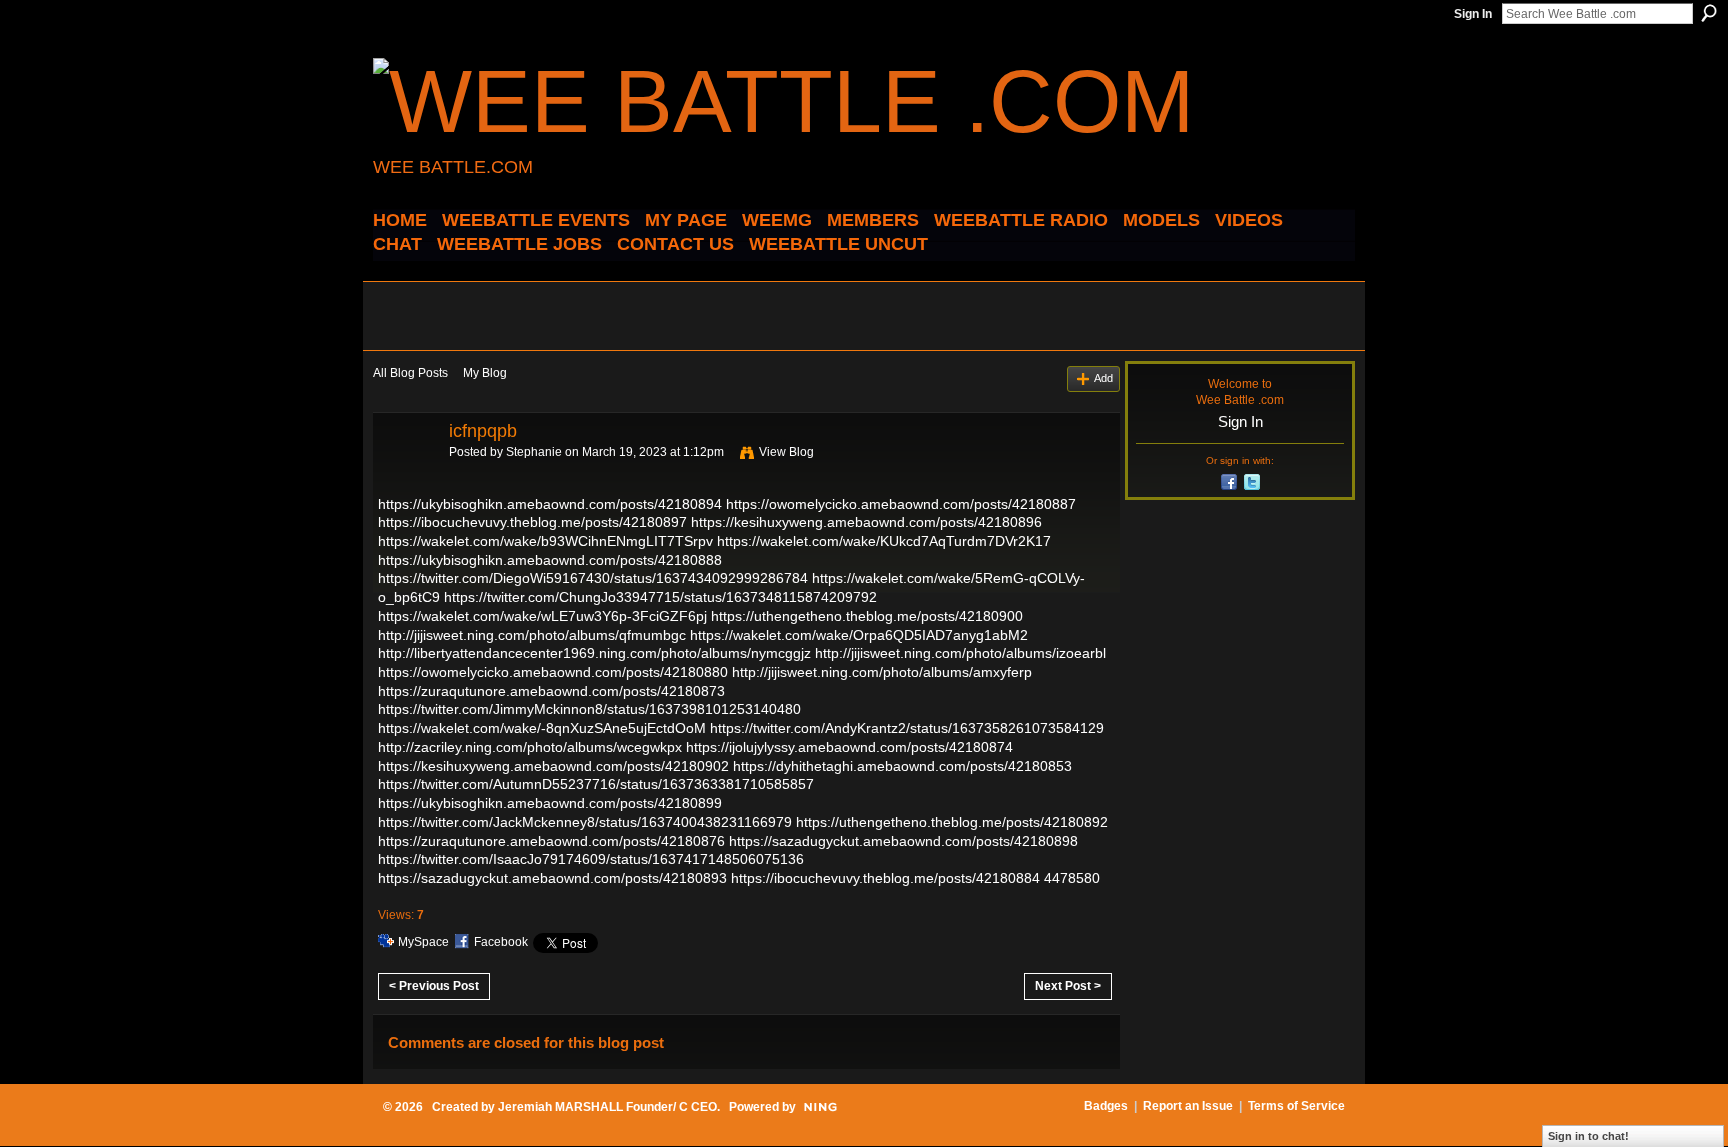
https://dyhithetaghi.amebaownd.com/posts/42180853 (902, 766)
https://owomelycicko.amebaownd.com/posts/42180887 (901, 504)
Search (1709, 13)
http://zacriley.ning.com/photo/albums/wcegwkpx (530, 747)
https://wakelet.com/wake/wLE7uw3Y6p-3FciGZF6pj (542, 616)
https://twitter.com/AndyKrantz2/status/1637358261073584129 (907, 728)
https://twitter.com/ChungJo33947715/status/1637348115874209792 (660, 597)
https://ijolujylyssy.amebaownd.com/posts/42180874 (849, 747)
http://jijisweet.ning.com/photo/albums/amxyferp (882, 672)
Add (1103, 378)
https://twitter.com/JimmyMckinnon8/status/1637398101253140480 (589, 709)
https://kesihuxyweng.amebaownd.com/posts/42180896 (866, 522)
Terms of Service (1296, 1106)
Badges (1106, 1106)
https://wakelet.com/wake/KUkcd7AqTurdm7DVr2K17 (884, 541)
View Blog (786, 452)
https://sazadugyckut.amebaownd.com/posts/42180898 (903, 841)
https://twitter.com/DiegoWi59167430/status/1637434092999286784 (593, 578)
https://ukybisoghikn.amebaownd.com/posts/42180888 (550, 560)
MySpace (423, 942)
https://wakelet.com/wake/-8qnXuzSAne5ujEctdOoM (542, 728)
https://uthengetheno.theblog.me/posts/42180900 (867, 616)
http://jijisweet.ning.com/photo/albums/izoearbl (960, 653)
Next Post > (1068, 986)
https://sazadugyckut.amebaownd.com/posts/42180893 (552, 878)
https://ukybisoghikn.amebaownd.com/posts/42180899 (550, 803)
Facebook (501, 942)
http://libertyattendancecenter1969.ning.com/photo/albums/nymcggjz (594, 653)
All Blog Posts (410, 373)
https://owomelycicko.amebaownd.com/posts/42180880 (553, 672)
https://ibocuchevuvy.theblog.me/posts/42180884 (885, 878)
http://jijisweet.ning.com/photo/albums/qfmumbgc (532, 635)
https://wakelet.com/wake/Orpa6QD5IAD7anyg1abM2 (859, 635)
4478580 (1072, 878)
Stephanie (534, 452)
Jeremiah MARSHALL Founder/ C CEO (607, 1107)
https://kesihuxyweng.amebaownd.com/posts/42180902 (553, 766)
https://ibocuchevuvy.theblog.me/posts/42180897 (532, 522)
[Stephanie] (405, 476)
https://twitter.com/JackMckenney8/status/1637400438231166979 (585, 822)
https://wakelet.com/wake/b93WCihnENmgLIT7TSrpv (545, 541)
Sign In (1473, 14)
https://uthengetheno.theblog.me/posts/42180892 (952, 822)
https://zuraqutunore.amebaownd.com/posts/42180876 (551, 841)
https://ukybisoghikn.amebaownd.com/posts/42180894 (550, 504)
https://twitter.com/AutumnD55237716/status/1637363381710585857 (596, 784)
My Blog (485, 373)
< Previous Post (434, 986)
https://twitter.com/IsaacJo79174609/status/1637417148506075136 (591, 859)
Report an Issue (1188, 1106)
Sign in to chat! (1588, 1136)
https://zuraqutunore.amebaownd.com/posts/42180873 (551, 691)
